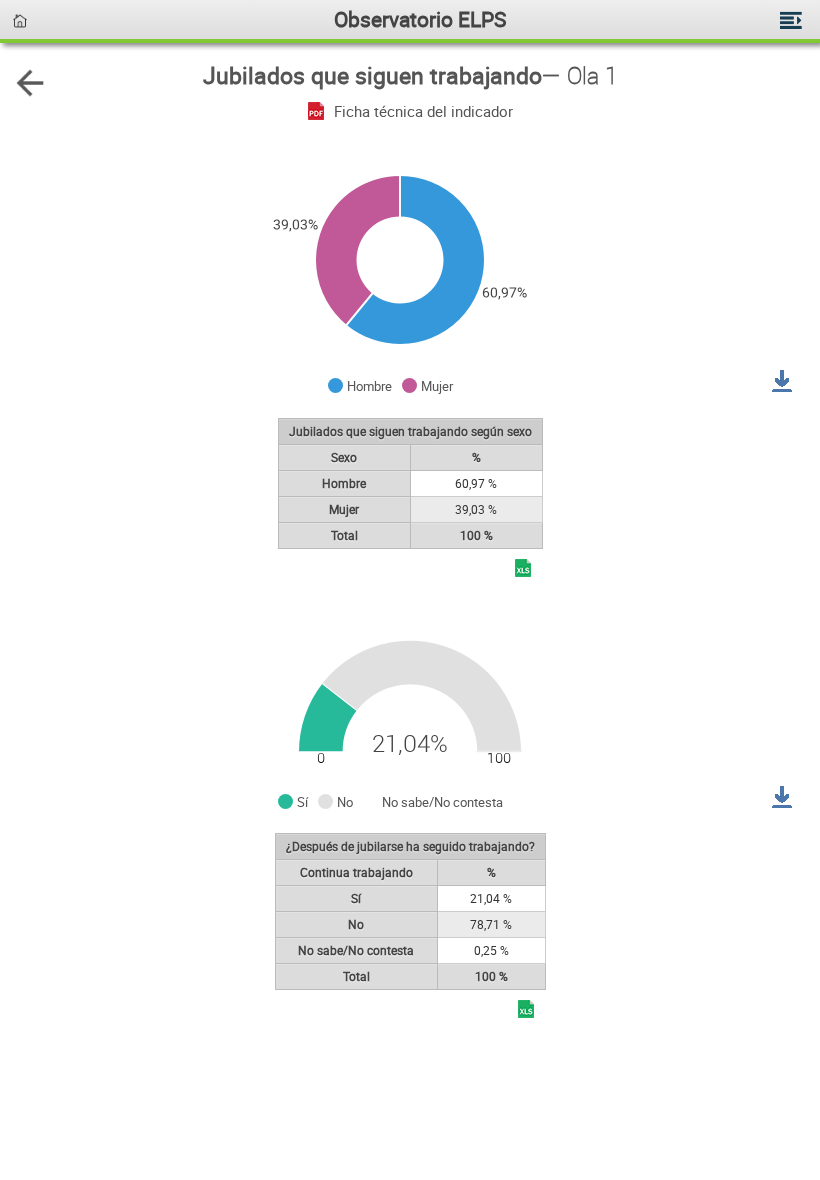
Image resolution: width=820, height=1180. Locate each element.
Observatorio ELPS (420, 18)
